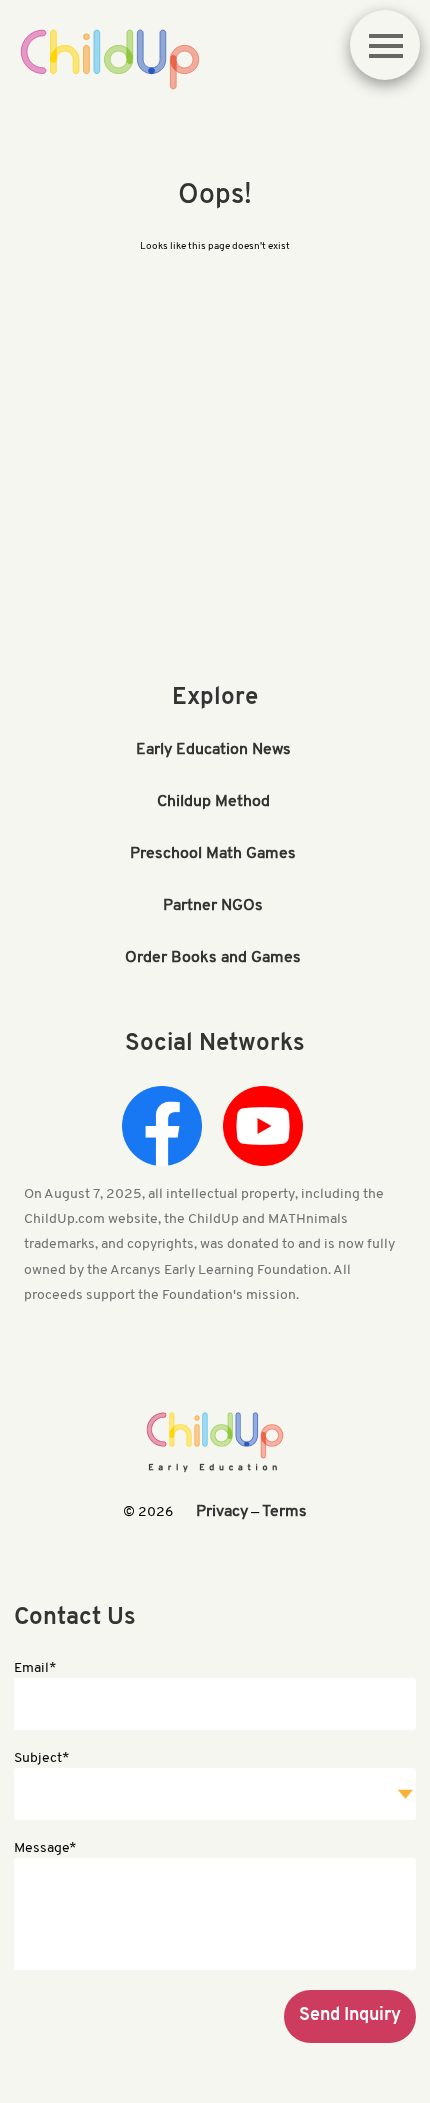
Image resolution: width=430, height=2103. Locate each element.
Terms (284, 1512)
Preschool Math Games (213, 854)
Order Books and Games (213, 958)
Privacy (222, 1512)
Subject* (41, 1758)
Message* (45, 1848)
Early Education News (213, 750)
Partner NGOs (213, 906)
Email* (35, 1668)
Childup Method (213, 802)
